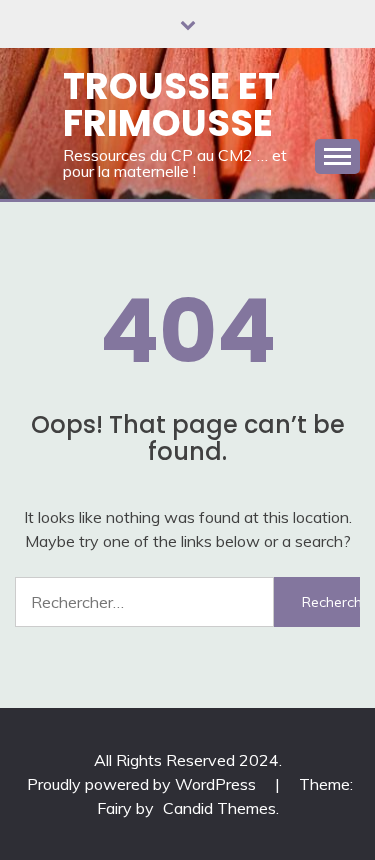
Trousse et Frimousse (171, 104)
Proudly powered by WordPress (143, 784)
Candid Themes (219, 808)
